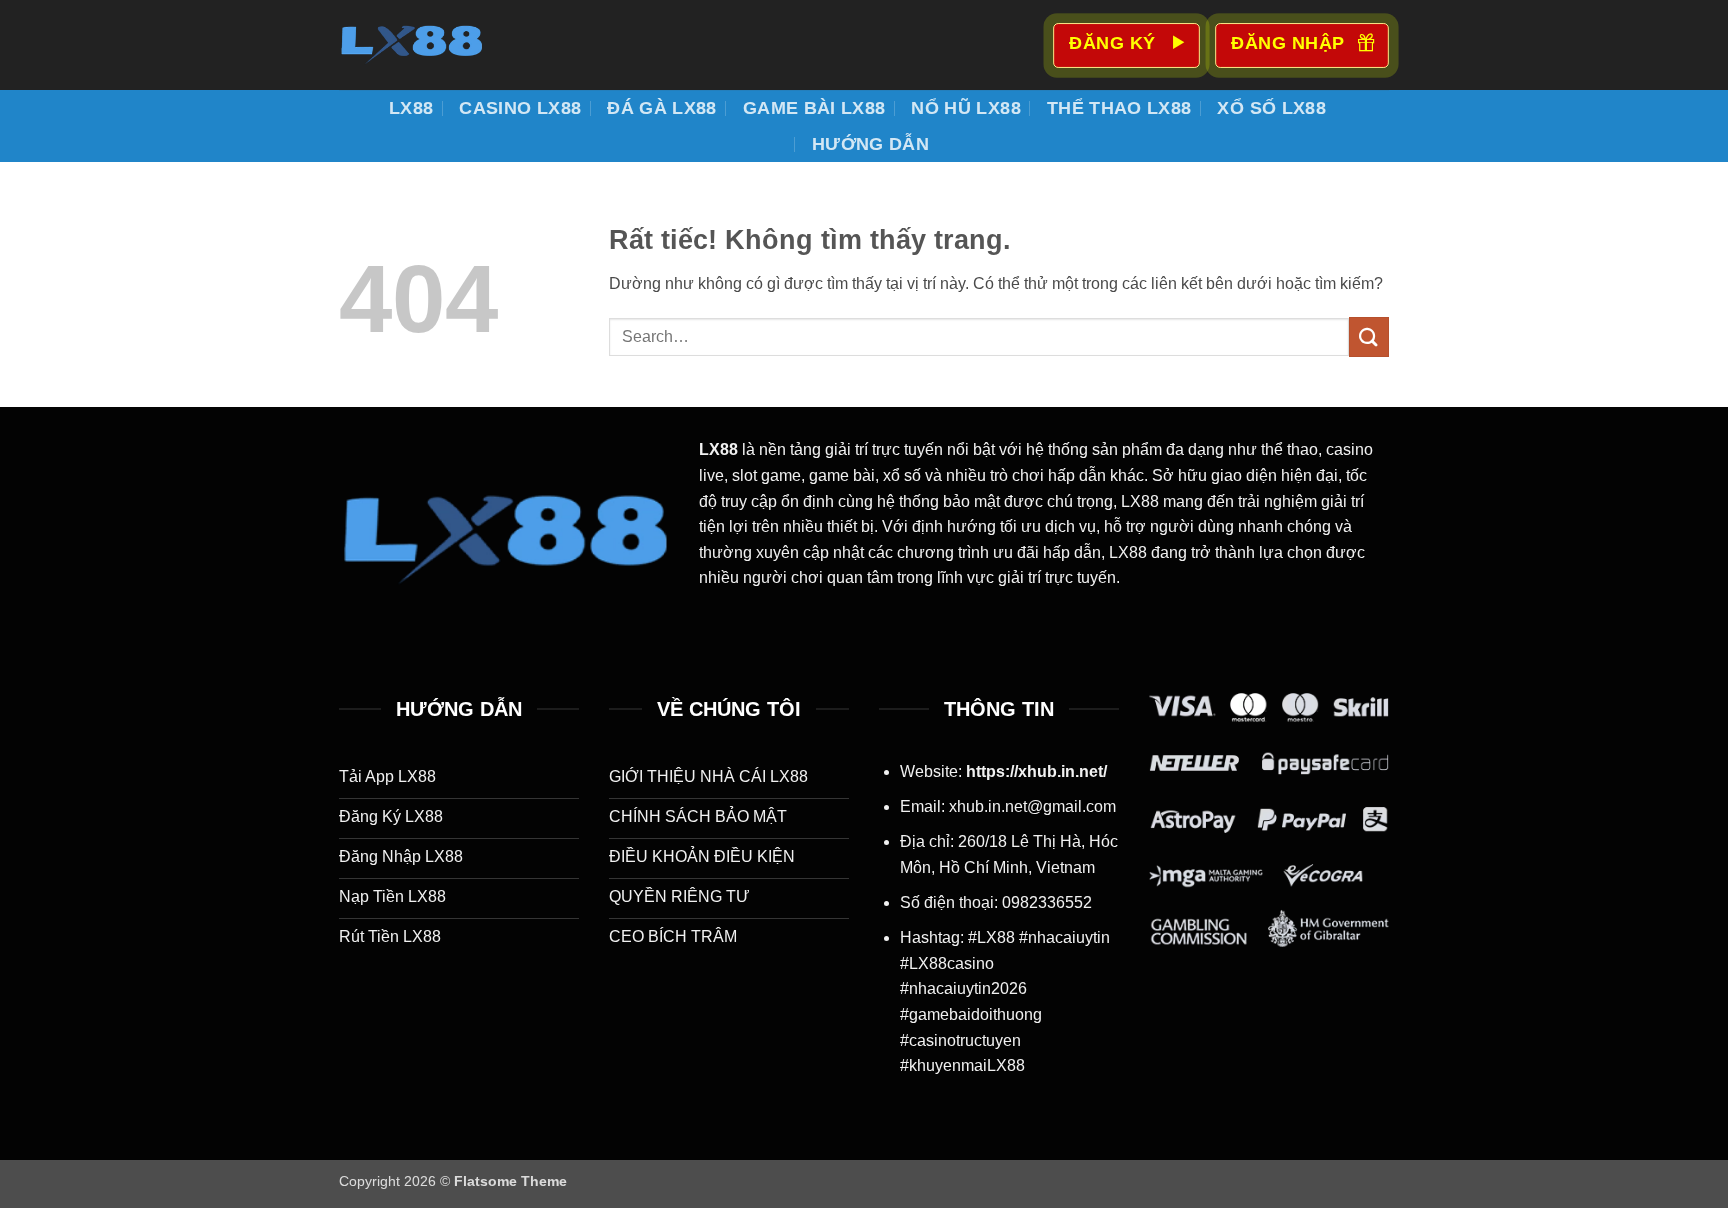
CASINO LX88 (520, 108)
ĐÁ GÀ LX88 (662, 108)
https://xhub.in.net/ (1036, 771)
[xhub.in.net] (439, 45)
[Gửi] (1369, 336)
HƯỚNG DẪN (870, 144)
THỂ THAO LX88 (1119, 108)
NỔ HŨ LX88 (966, 108)
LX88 (411, 108)
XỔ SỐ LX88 (1271, 108)
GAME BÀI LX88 (814, 108)
